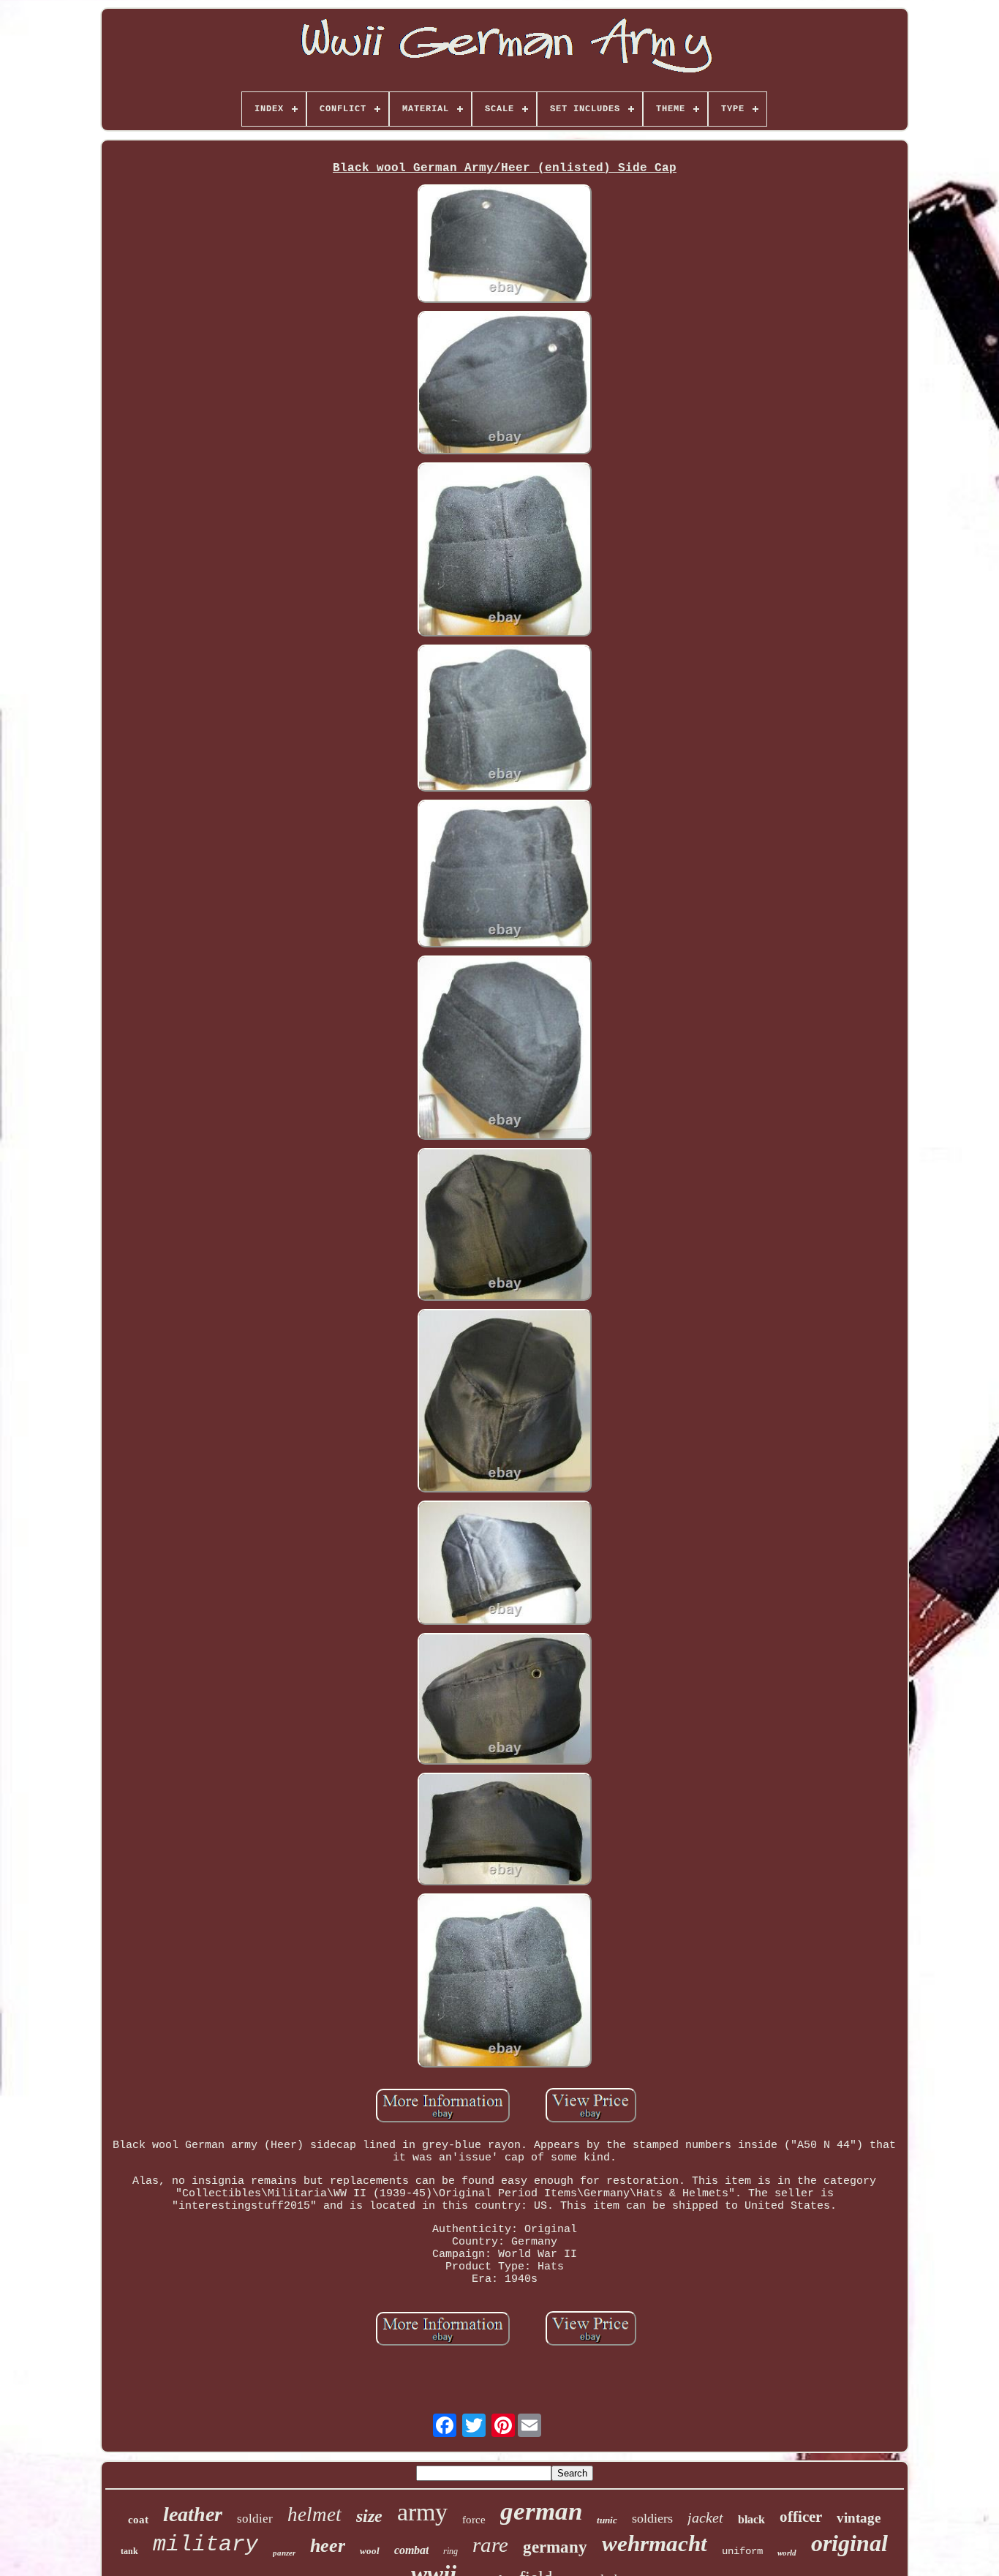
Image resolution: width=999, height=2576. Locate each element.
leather (193, 2514)
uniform (742, 2551)
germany (555, 2547)
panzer (284, 2553)
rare (490, 2545)
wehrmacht (655, 2543)
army (422, 2512)
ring (451, 2551)
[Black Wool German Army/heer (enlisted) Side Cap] (505, 245)
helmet (314, 2515)
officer (801, 2517)
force (474, 2520)
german (541, 2511)
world (787, 2553)
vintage (859, 2518)
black (751, 2519)
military (206, 2545)
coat (138, 2520)
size (369, 2516)
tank (129, 2551)
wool (370, 2551)
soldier (255, 2519)
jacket (705, 2517)
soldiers (652, 2518)
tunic (607, 2520)
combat (411, 2550)
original (849, 2543)
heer (328, 2546)
